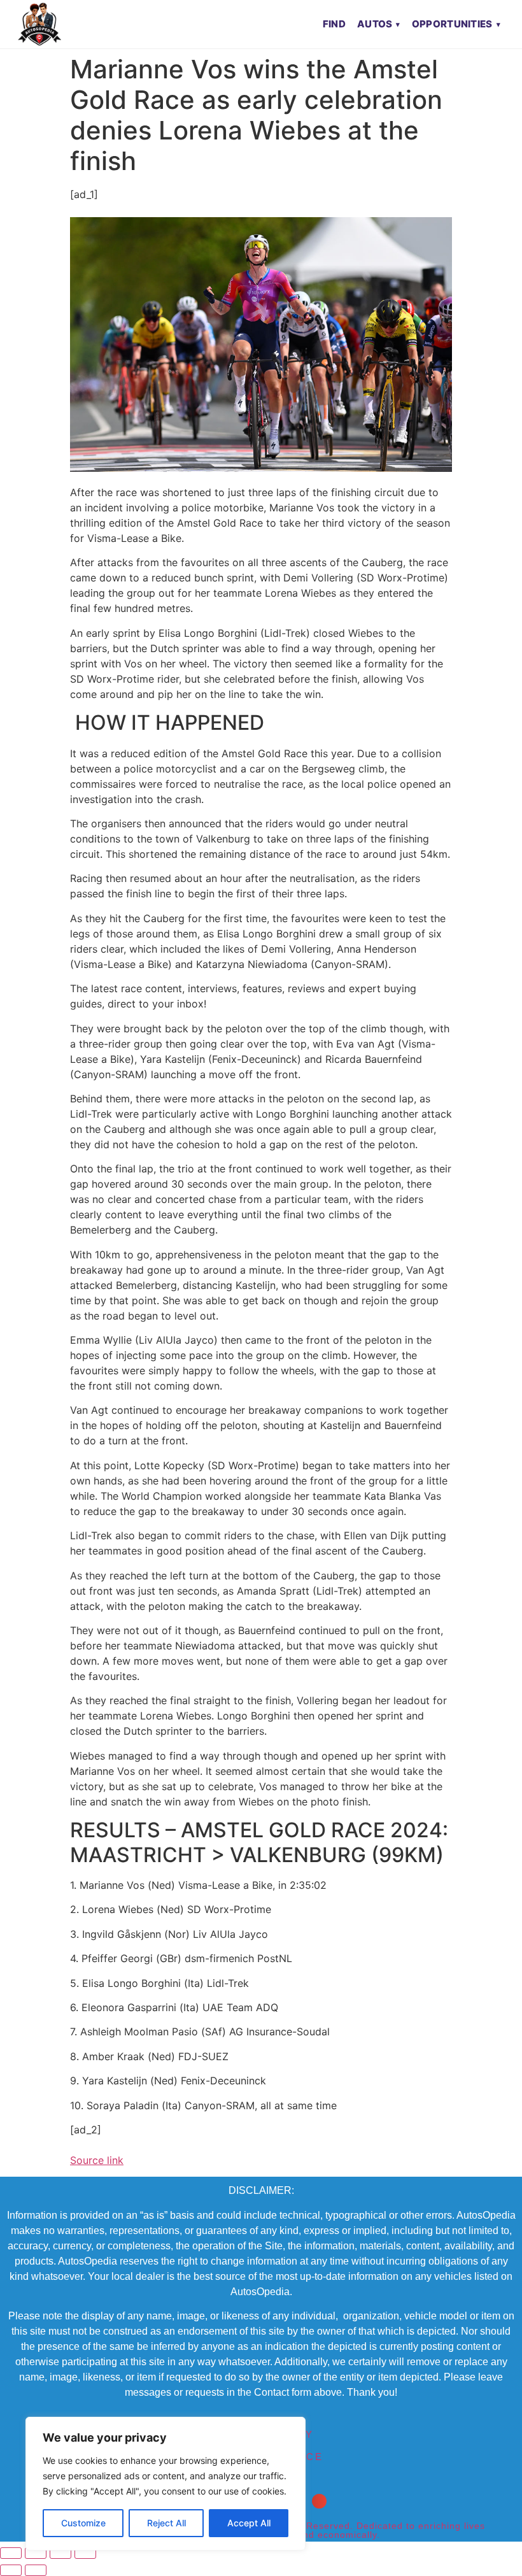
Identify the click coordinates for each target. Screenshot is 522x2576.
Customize (83, 2523)
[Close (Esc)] (85, 2553)
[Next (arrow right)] (36, 2570)
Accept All (249, 2523)
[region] (166, 2484)
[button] (319, 2501)
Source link (97, 2160)
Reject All (166, 2523)
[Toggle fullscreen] (36, 2553)
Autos (375, 24)
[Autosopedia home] (39, 24)
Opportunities (452, 24)
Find (334, 24)
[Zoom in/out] (11, 2553)
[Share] (60, 2553)
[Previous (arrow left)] (11, 2570)
